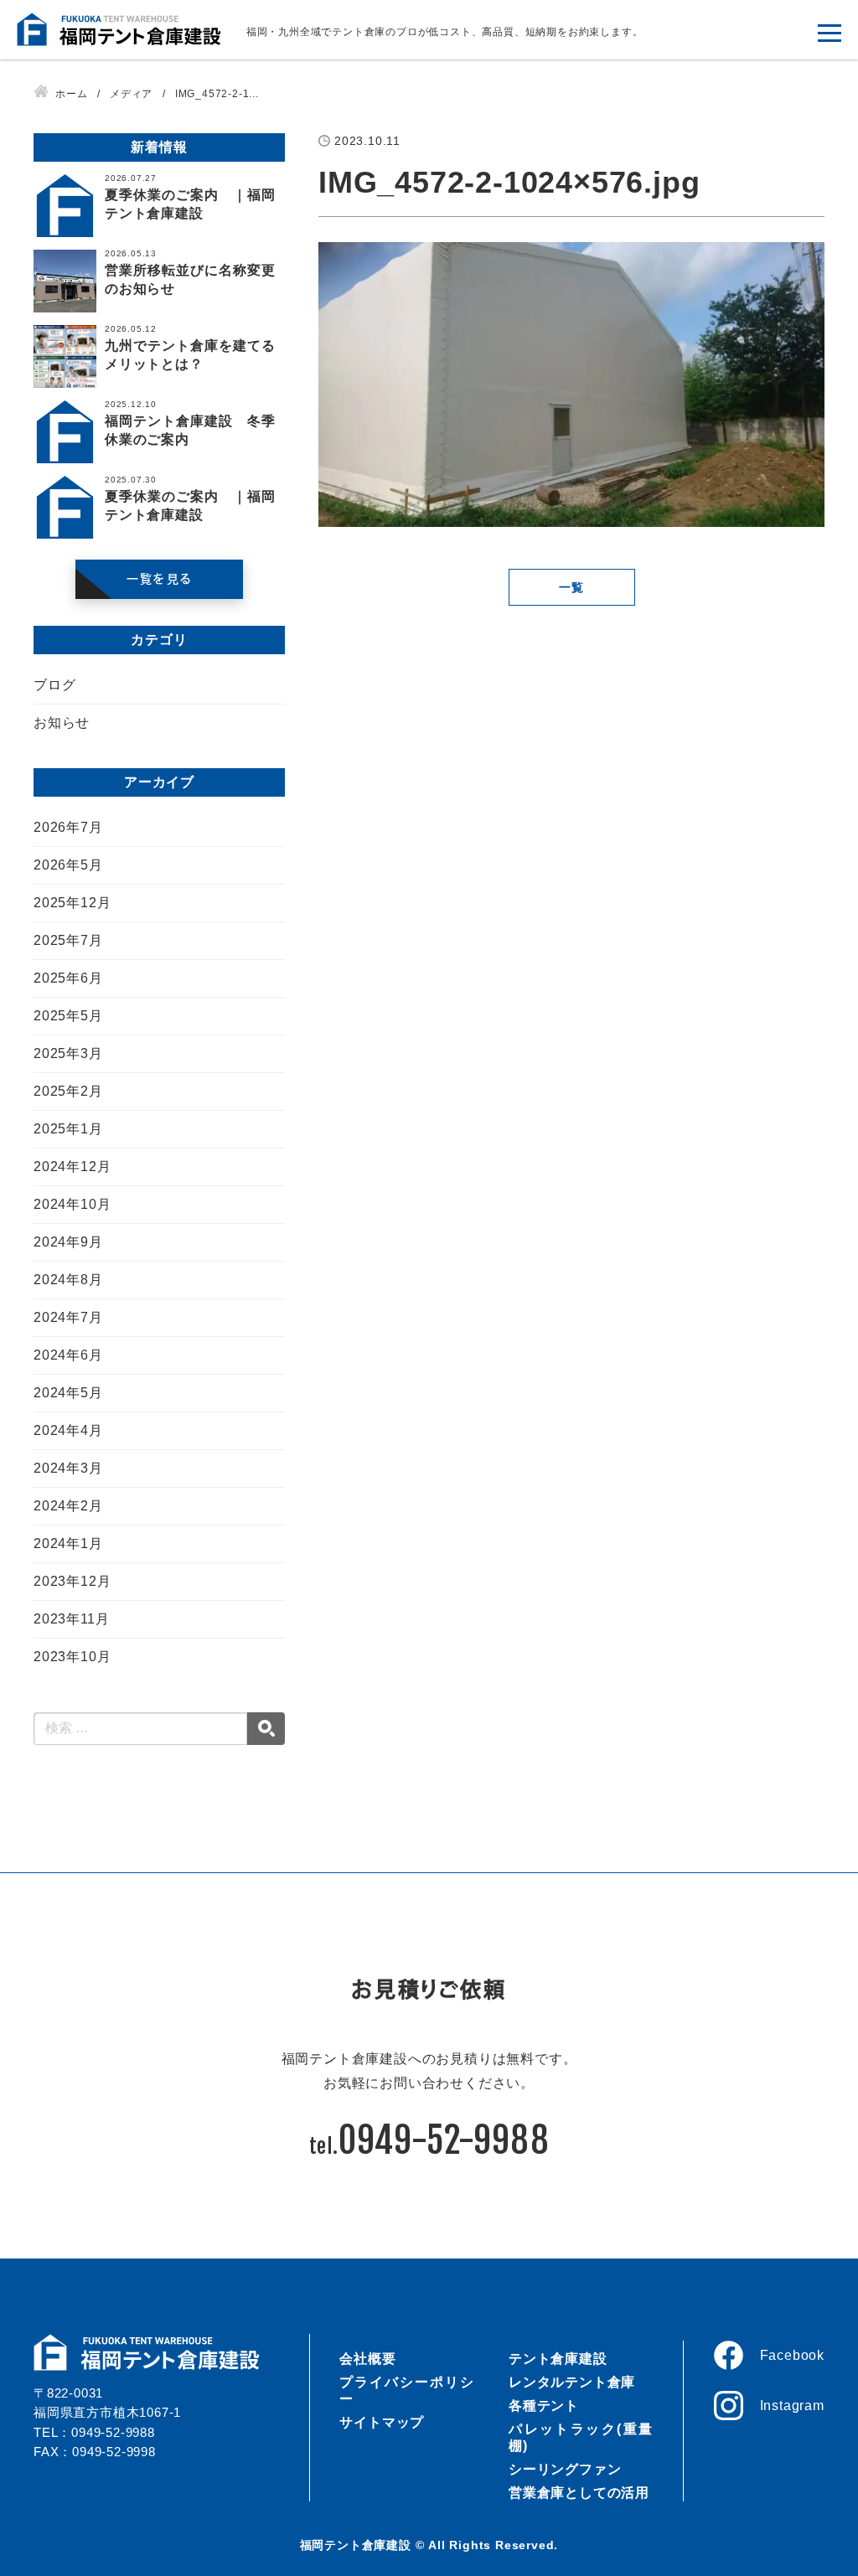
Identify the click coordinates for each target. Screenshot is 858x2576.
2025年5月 (68, 1016)
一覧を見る (159, 579)
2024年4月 (68, 1430)
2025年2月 (68, 1091)
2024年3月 (68, 1468)
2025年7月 (68, 940)
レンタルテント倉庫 (572, 2382)
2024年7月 (68, 1317)
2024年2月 (68, 1506)
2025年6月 (68, 978)
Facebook (792, 2355)
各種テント (544, 2406)
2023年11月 (71, 1619)
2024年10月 (72, 1204)
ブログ (54, 685)
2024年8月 (68, 1280)
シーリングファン (565, 2469)
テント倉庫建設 (558, 2359)
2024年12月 (72, 1167)
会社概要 (367, 2359)
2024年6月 (68, 1355)
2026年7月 (68, 827)
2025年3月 (68, 1053)
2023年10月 (72, 1657)
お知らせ (62, 723)
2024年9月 (68, 1242)
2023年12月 (72, 1581)
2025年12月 (72, 903)
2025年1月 (68, 1129)
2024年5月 (68, 1393)
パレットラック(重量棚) (581, 2437)
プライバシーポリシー (407, 2390)
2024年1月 (68, 1544)
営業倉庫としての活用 (579, 2493)
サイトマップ (382, 2422)
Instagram (792, 2406)
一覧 (571, 587)
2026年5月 (68, 865)
